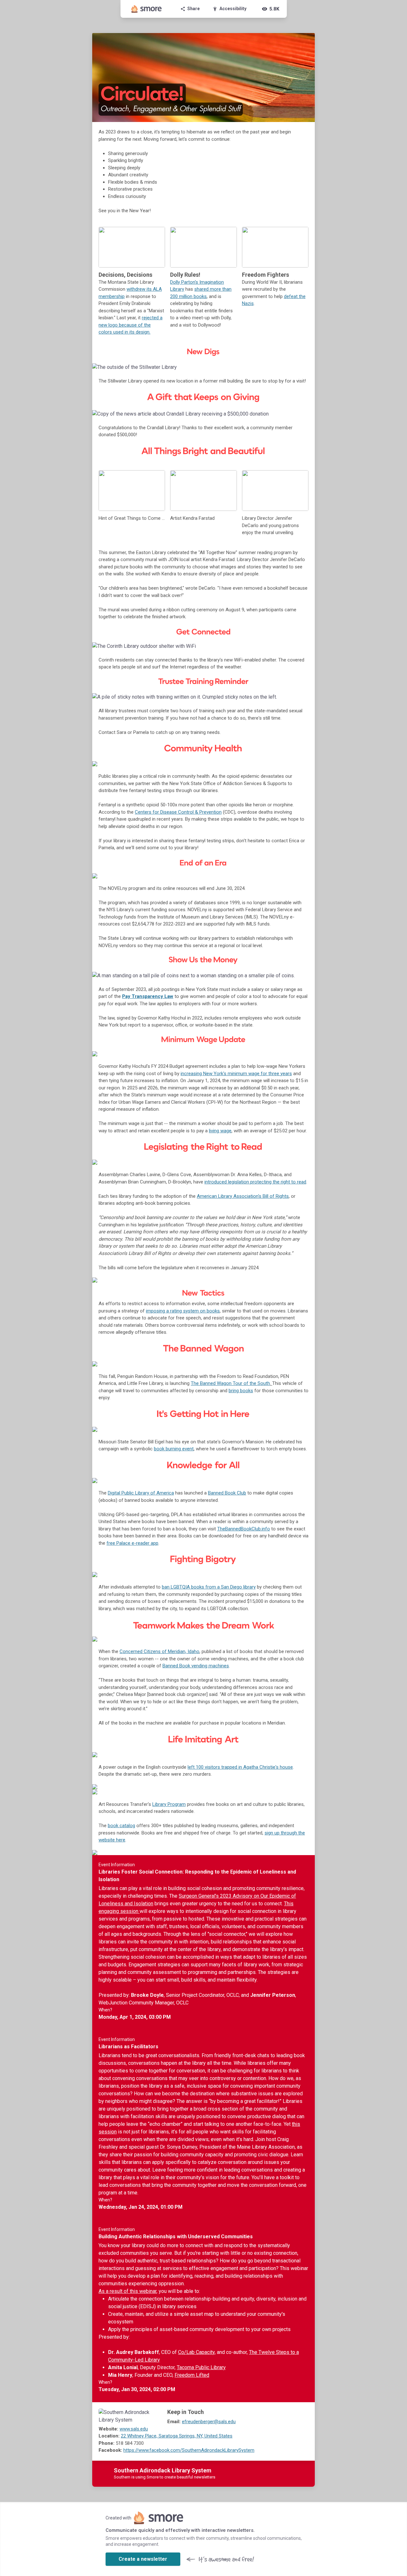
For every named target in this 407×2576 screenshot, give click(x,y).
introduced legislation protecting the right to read (255, 1182)
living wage (220, 1131)
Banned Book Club (227, 1493)
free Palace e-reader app (132, 1543)
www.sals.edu (134, 2429)
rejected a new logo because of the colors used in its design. (131, 325)
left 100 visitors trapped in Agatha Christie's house (240, 1767)
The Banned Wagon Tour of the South (230, 1383)
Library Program (169, 1804)
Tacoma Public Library (201, 2367)
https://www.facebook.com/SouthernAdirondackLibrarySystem (189, 2450)
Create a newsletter (143, 2559)
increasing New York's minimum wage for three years (236, 1074)
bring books (241, 1391)
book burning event (174, 1449)
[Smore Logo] (147, 9)
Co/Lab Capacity (196, 2352)
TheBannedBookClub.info (244, 1529)
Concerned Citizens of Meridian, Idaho (159, 1651)
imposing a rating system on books (183, 1311)
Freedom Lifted (192, 2375)
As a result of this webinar (128, 2291)
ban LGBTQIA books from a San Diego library (209, 1587)
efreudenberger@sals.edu (209, 2422)
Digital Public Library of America (141, 1493)
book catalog (121, 1826)
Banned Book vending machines (196, 1666)
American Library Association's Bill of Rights (243, 1196)
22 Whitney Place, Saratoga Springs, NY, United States (177, 2436)
